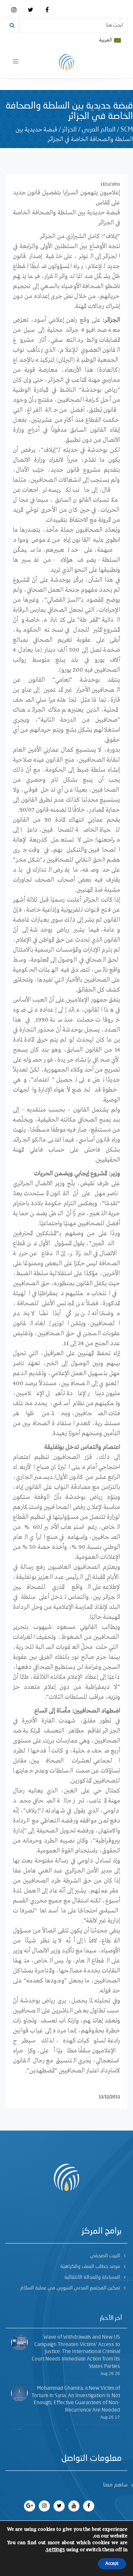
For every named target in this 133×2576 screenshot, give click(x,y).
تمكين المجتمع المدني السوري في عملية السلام (70, 2288)
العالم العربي (99, 130)
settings (56, 2550)
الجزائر (69, 130)
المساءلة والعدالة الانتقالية (92, 2277)
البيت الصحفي (105, 2256)
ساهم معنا (115, 2485)
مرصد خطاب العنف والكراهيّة (90, 2266)
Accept (112, 2564)
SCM (127, 130)
